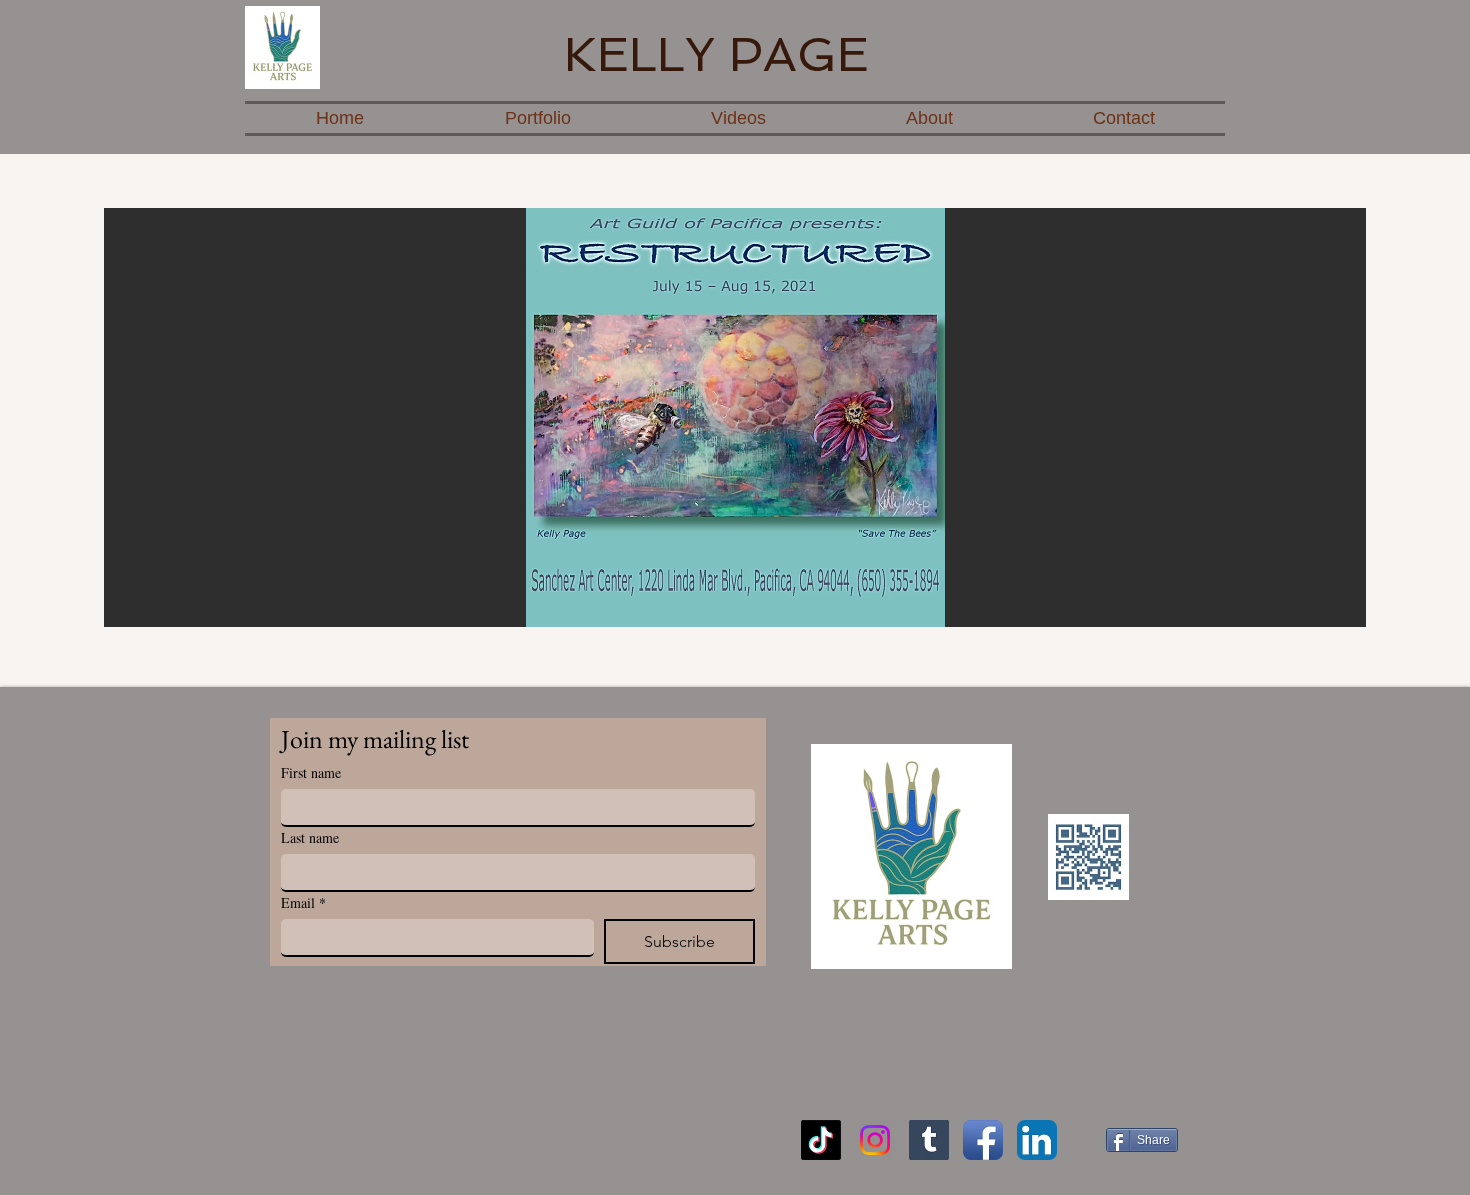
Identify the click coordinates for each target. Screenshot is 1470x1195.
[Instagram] (875, 1140)
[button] (735, 417)
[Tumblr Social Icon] (929, 1140)
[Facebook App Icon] (983, 1140)
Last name (310, 837)
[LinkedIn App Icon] (1037, 1140)
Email (303, 902)
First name (311, 772)
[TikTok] (821, 1140)
